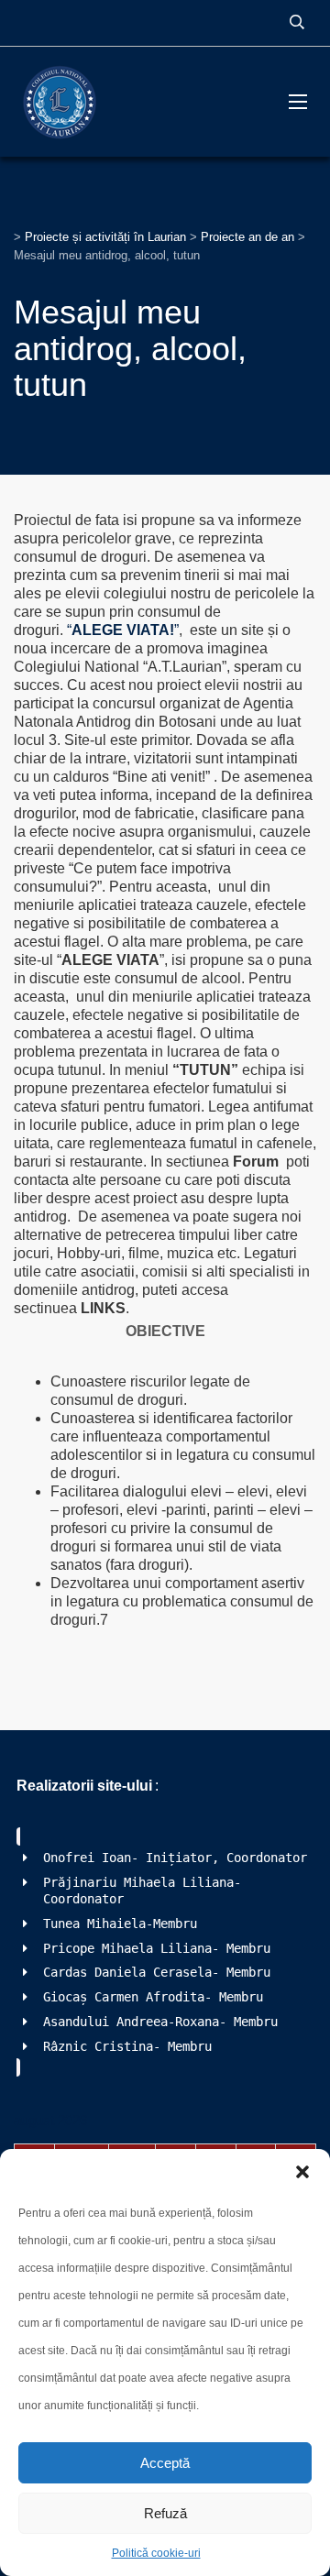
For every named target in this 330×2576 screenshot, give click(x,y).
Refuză (165, 2513)
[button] (302, 2172)
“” (123, 630)
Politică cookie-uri (156, 2553)
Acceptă (165, 2463)
